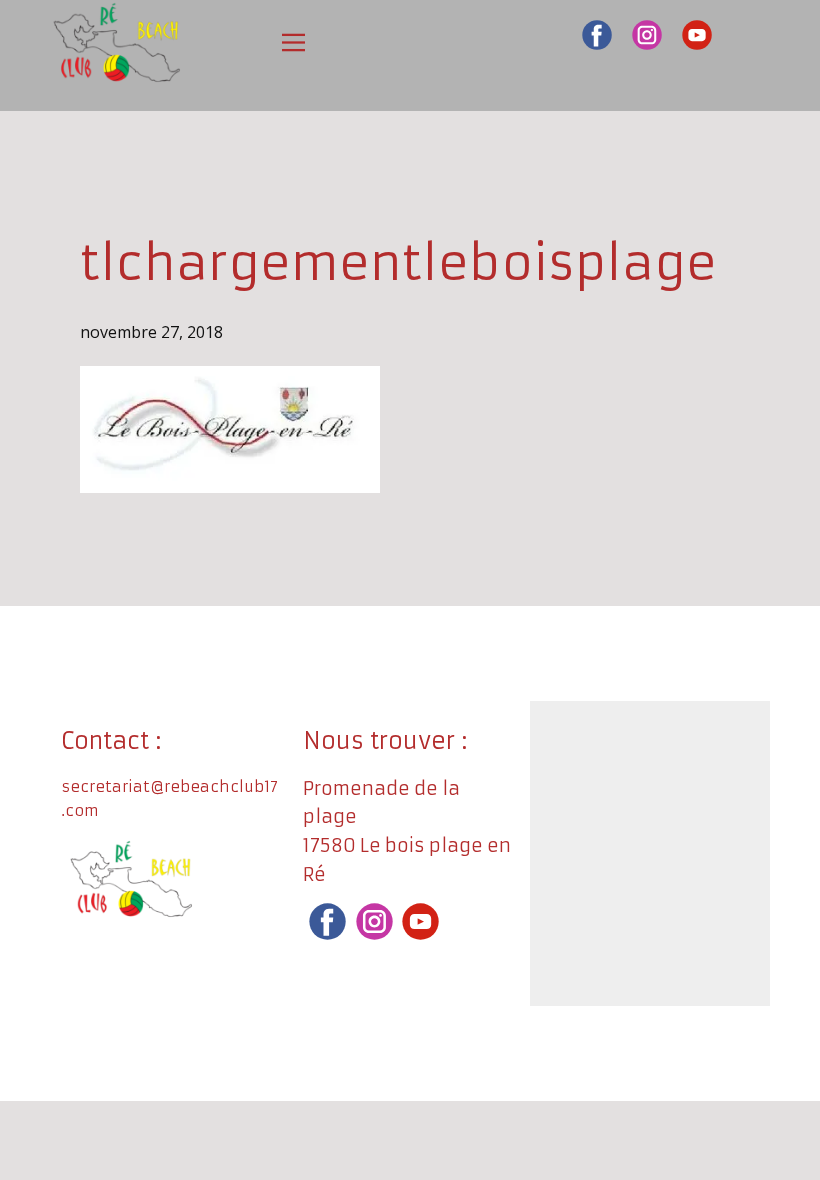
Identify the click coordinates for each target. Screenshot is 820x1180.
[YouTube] (697, 35)
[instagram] (647, 35)
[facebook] (597, 35)
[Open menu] (293, 42)
